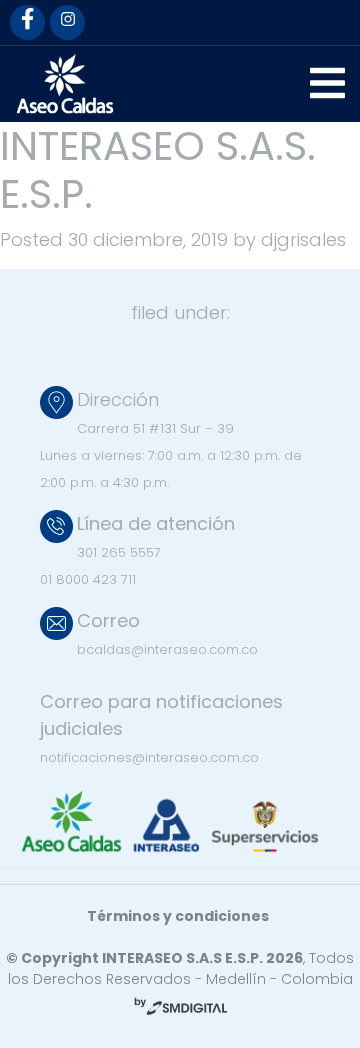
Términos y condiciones (178, 916)
